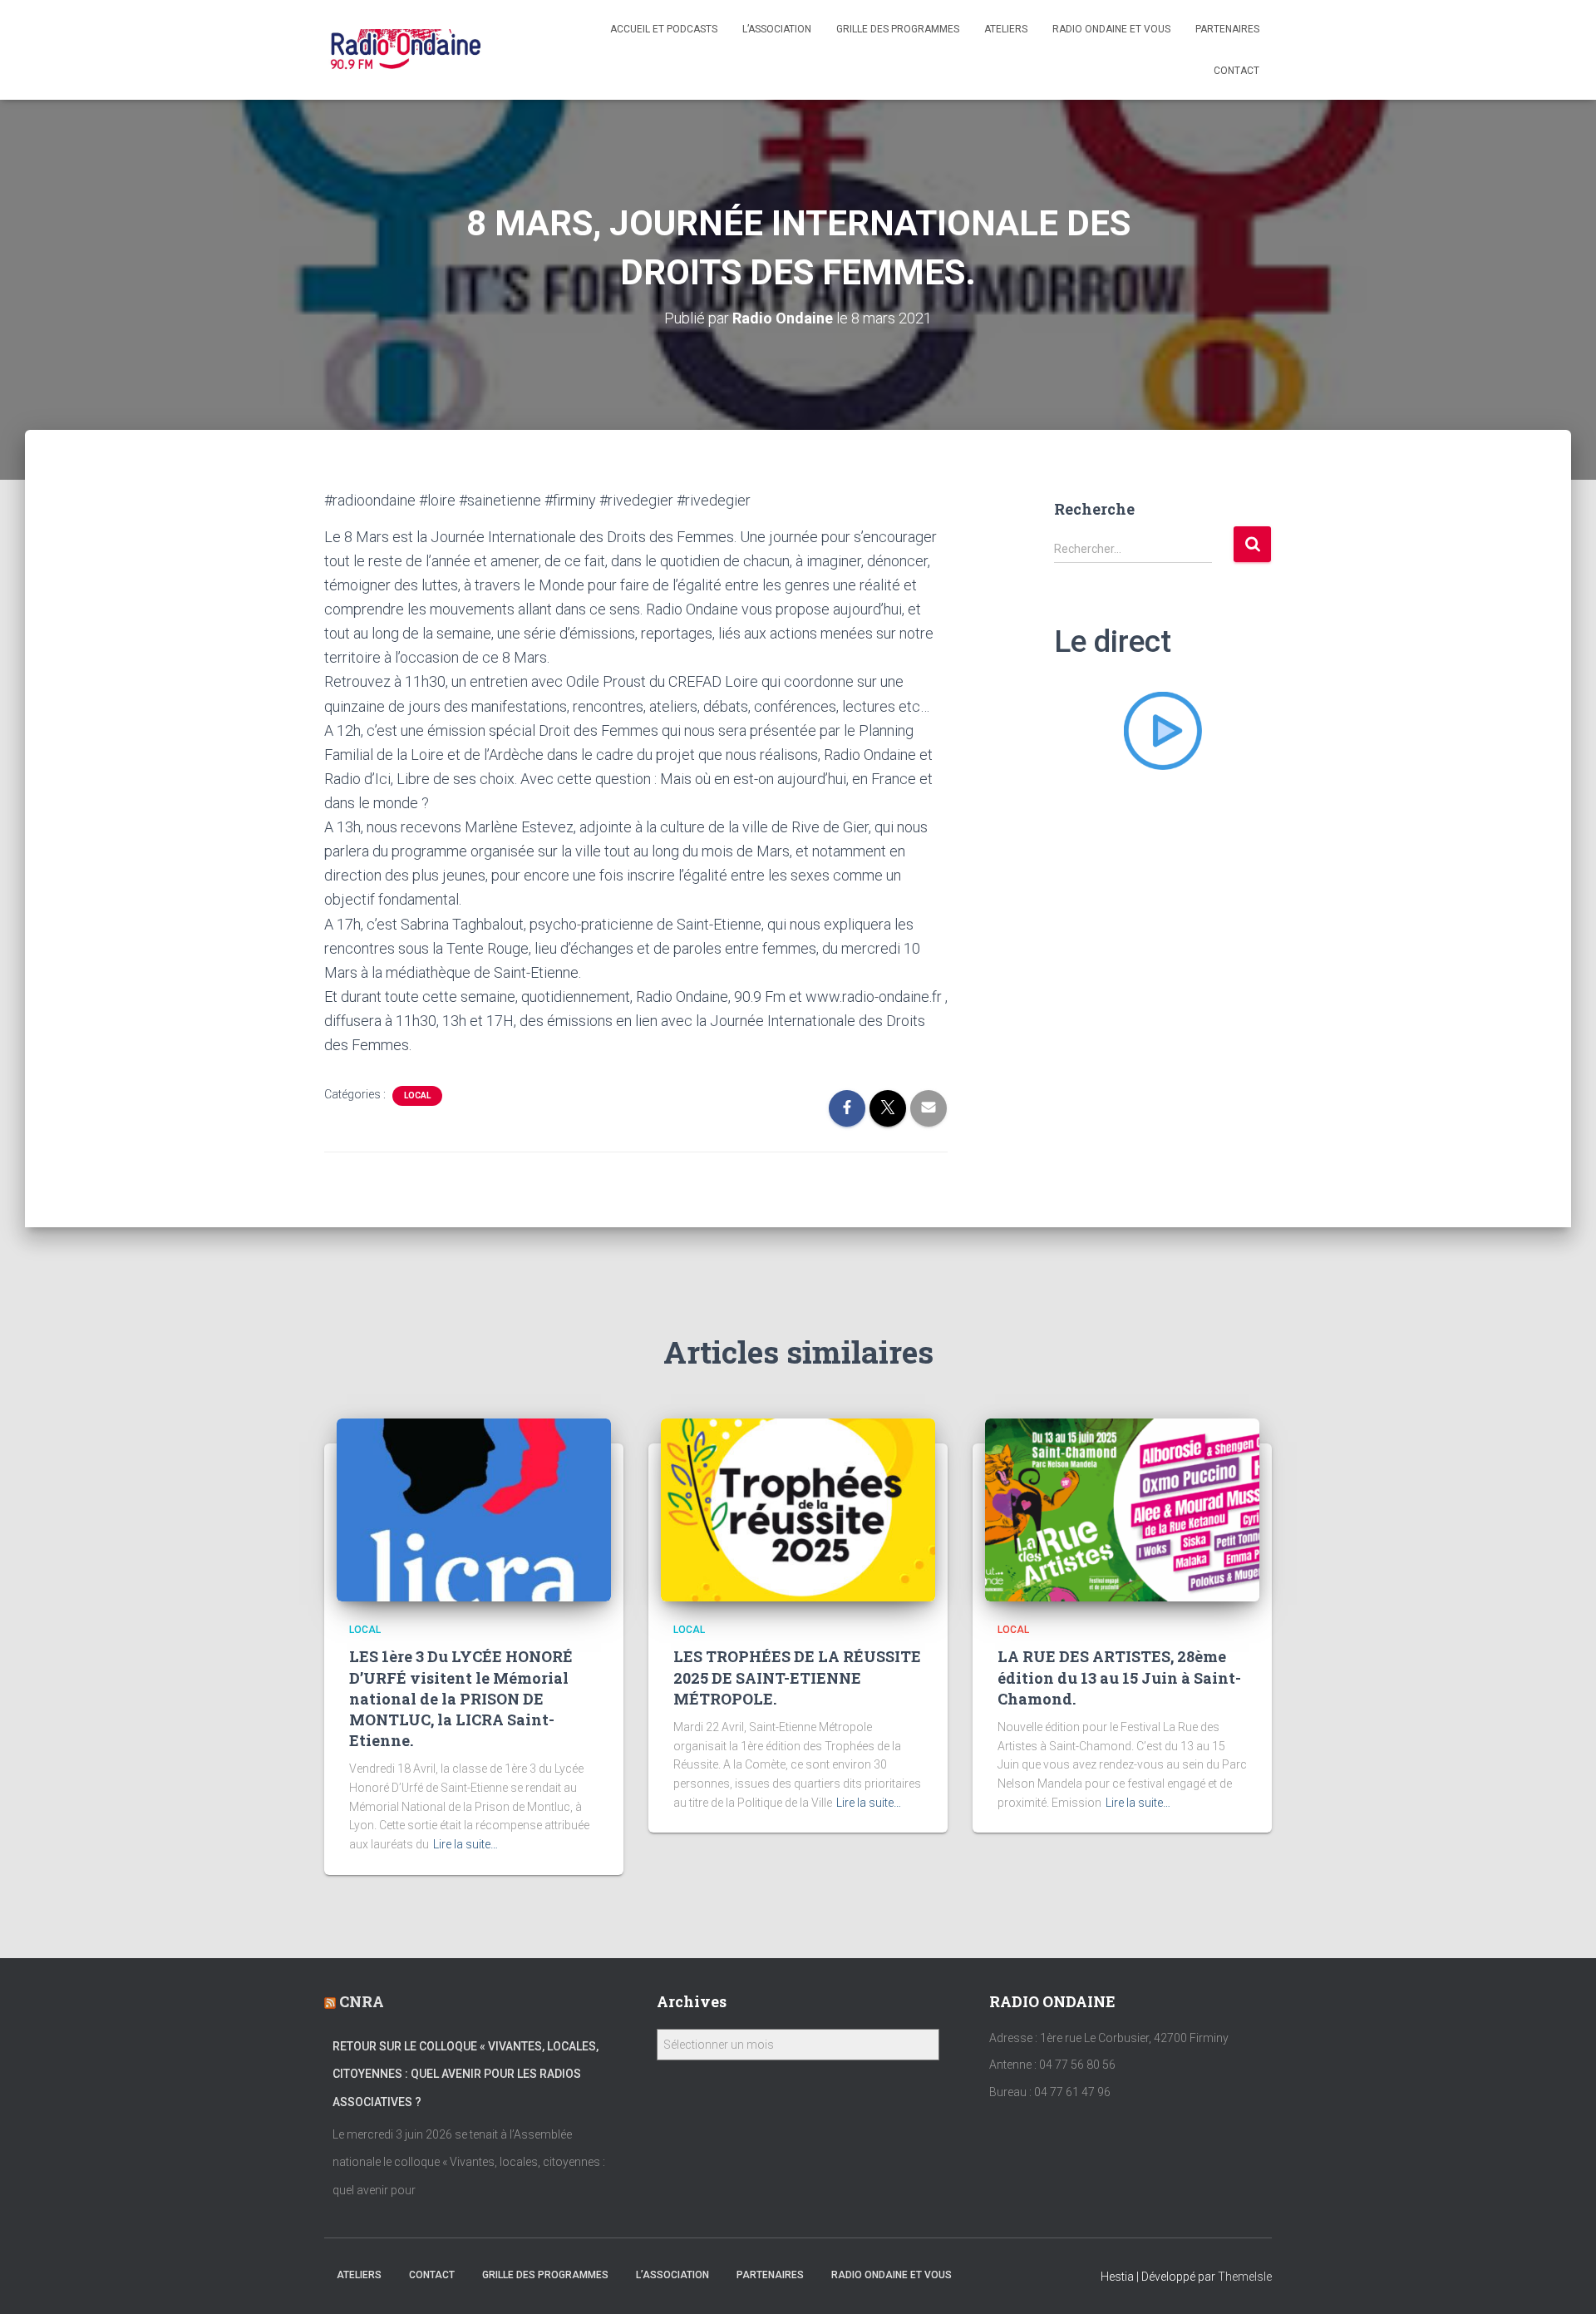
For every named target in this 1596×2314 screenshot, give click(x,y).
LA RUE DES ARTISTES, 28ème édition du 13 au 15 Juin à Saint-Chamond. (1119, 1677)
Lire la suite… (465, 1844)
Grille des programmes (898, 29)
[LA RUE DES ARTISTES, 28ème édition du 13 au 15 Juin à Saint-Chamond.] (1122, 1509)
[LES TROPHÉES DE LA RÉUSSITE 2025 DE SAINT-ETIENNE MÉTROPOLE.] (798, 1509)
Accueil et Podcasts (664, 29)
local (417, 1095)
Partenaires (1227, 29)
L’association (777, 29)
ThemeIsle (1245, 2277)
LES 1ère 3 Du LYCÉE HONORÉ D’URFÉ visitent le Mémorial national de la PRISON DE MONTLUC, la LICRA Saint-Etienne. (461, 1698)
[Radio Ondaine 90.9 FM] (406, 50)
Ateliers (1006, 29)
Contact (1236, 71)
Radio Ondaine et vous (1111, 29)
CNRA (362, 2001)
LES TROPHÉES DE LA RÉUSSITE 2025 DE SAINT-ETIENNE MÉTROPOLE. (797, 1677)
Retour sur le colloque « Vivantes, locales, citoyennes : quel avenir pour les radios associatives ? (465, 2074)
